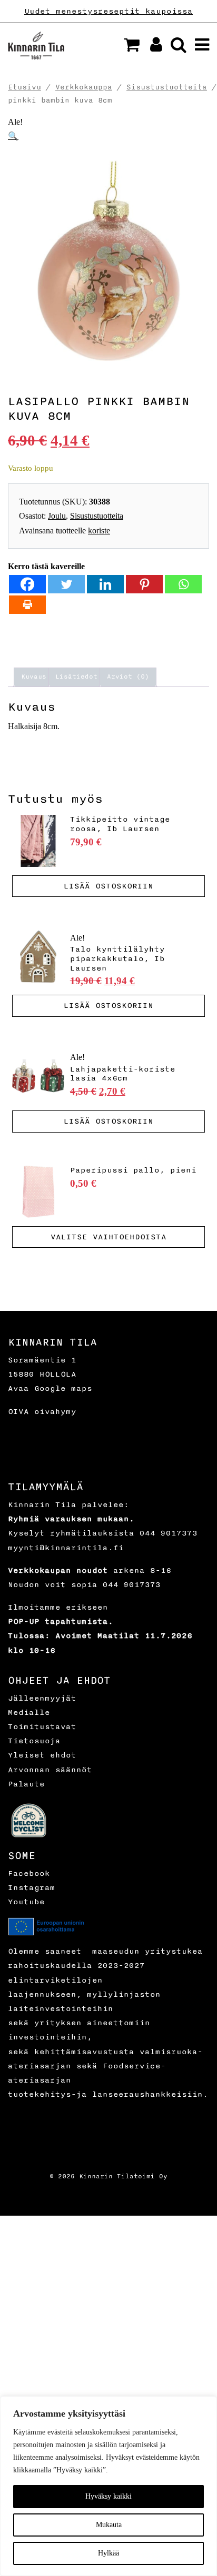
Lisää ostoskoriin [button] (108, 886)
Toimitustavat (42, 1727)
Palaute (26, 1784)
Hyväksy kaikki (108, 2496)
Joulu (57, 516)
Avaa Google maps (50, 1388)
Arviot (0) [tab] (128, 677)
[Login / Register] (152, 48)
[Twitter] (66, 584)
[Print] (27, 605)
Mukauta (109, 2525)
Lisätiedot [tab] (76, 677)
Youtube (26, 1902)
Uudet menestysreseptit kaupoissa (108, 11)
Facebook (29, 1873)
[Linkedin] (105, 584)
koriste (99, 531)
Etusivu (24, 87)
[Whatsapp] (183, 584)
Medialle (29, 1713)
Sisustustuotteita (167, 87)
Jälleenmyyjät (42, 1698)
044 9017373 (169, 1533)
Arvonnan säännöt (50, 1770)
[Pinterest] (144, 584)
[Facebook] (27, 584)
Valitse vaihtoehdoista (108, 1237)
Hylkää (108, 2553)
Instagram (32, 1888)
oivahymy (55, 1412)
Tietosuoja (34, 1741)
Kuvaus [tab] (34, 677)
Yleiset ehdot (42, 1755)
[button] (132, 45)
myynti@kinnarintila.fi (66, 1548)
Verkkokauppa (84, 87)
